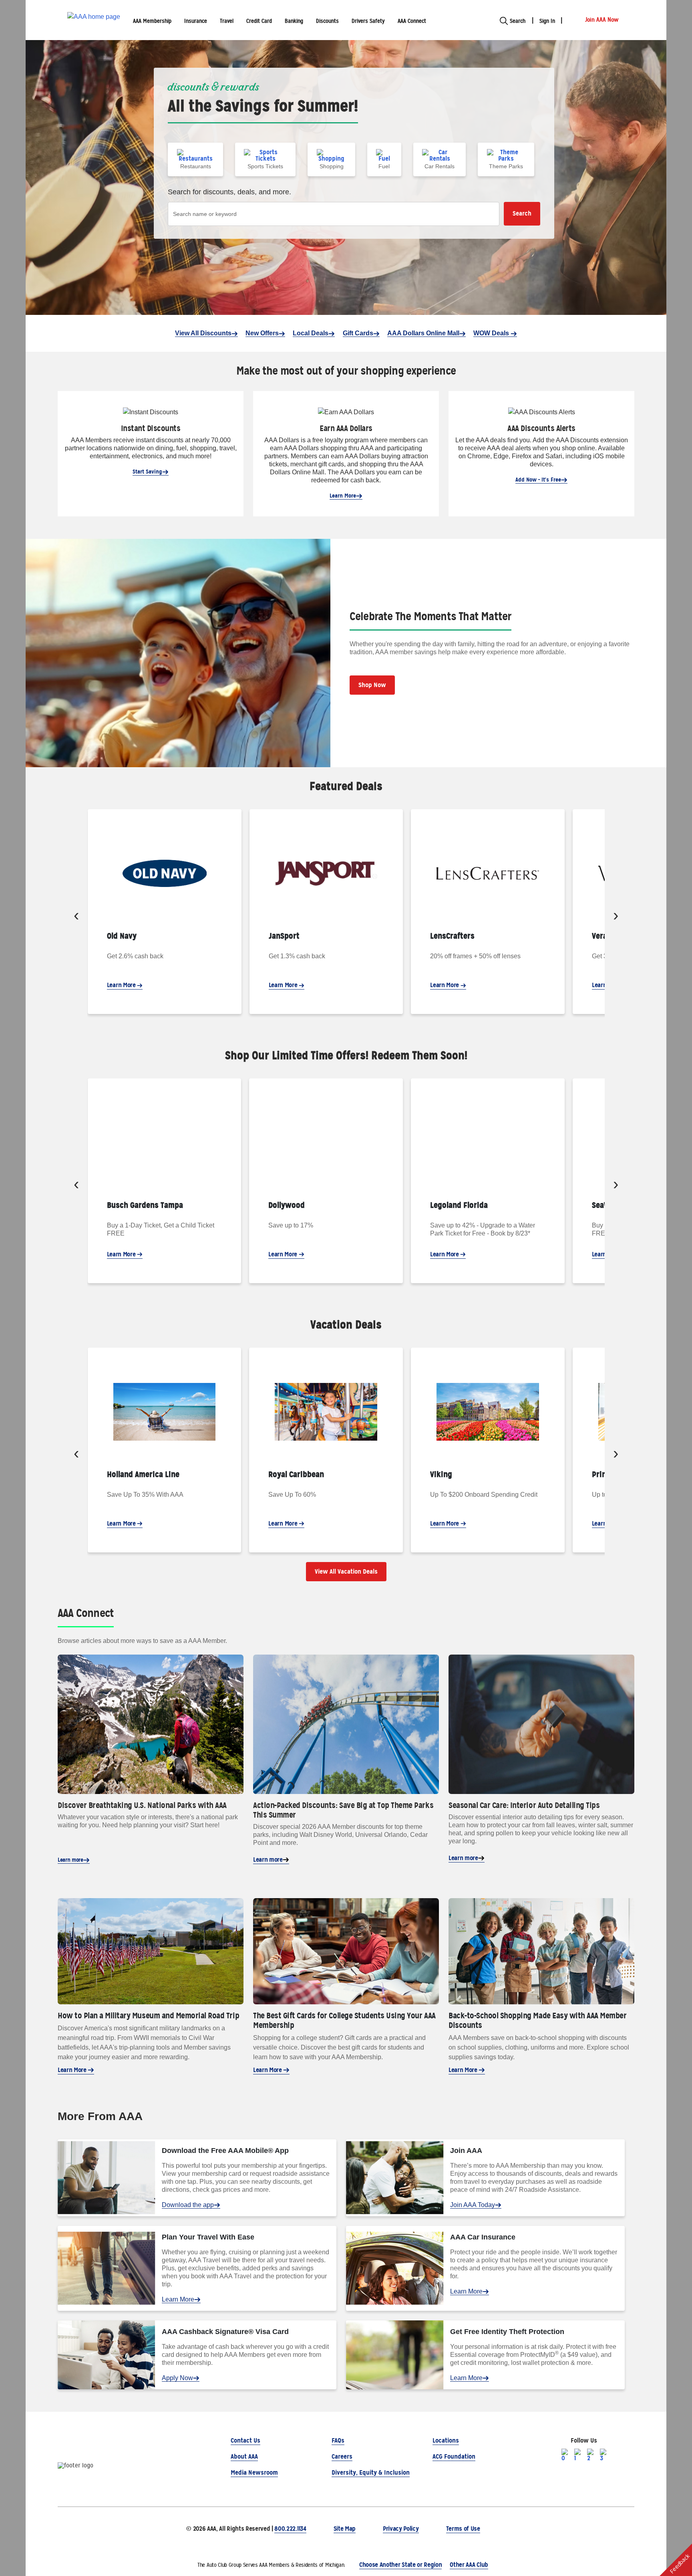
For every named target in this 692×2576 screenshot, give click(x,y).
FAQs (338, 2440)
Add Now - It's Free (538, 480)
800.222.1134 (290, 2529)
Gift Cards (358, 333)
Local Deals (311, 333)
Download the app (188, 2205)
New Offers (262, 333)
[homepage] (94, 20)
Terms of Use (463, 2529)
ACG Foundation (454, 2456)
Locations (446, 2440)
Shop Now (372, 685)
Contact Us (245, 2440)
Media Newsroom (254, 2472)
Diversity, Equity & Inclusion (371, 2472)
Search (522, 213)
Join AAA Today (473, 2205)
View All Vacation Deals (346, 1571)
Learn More (343, 496)
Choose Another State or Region (400, 2565)
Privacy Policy (401, 2529)
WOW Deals (492, 333)
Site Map (345, 2529)
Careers (342, 2456)
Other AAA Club (469, 2565)
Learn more (70, 1860)
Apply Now (177, 2378)
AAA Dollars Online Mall (423, 333)
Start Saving (147, 472)
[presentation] (76, 917)
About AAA (244, 2456)
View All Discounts (203, 333)
